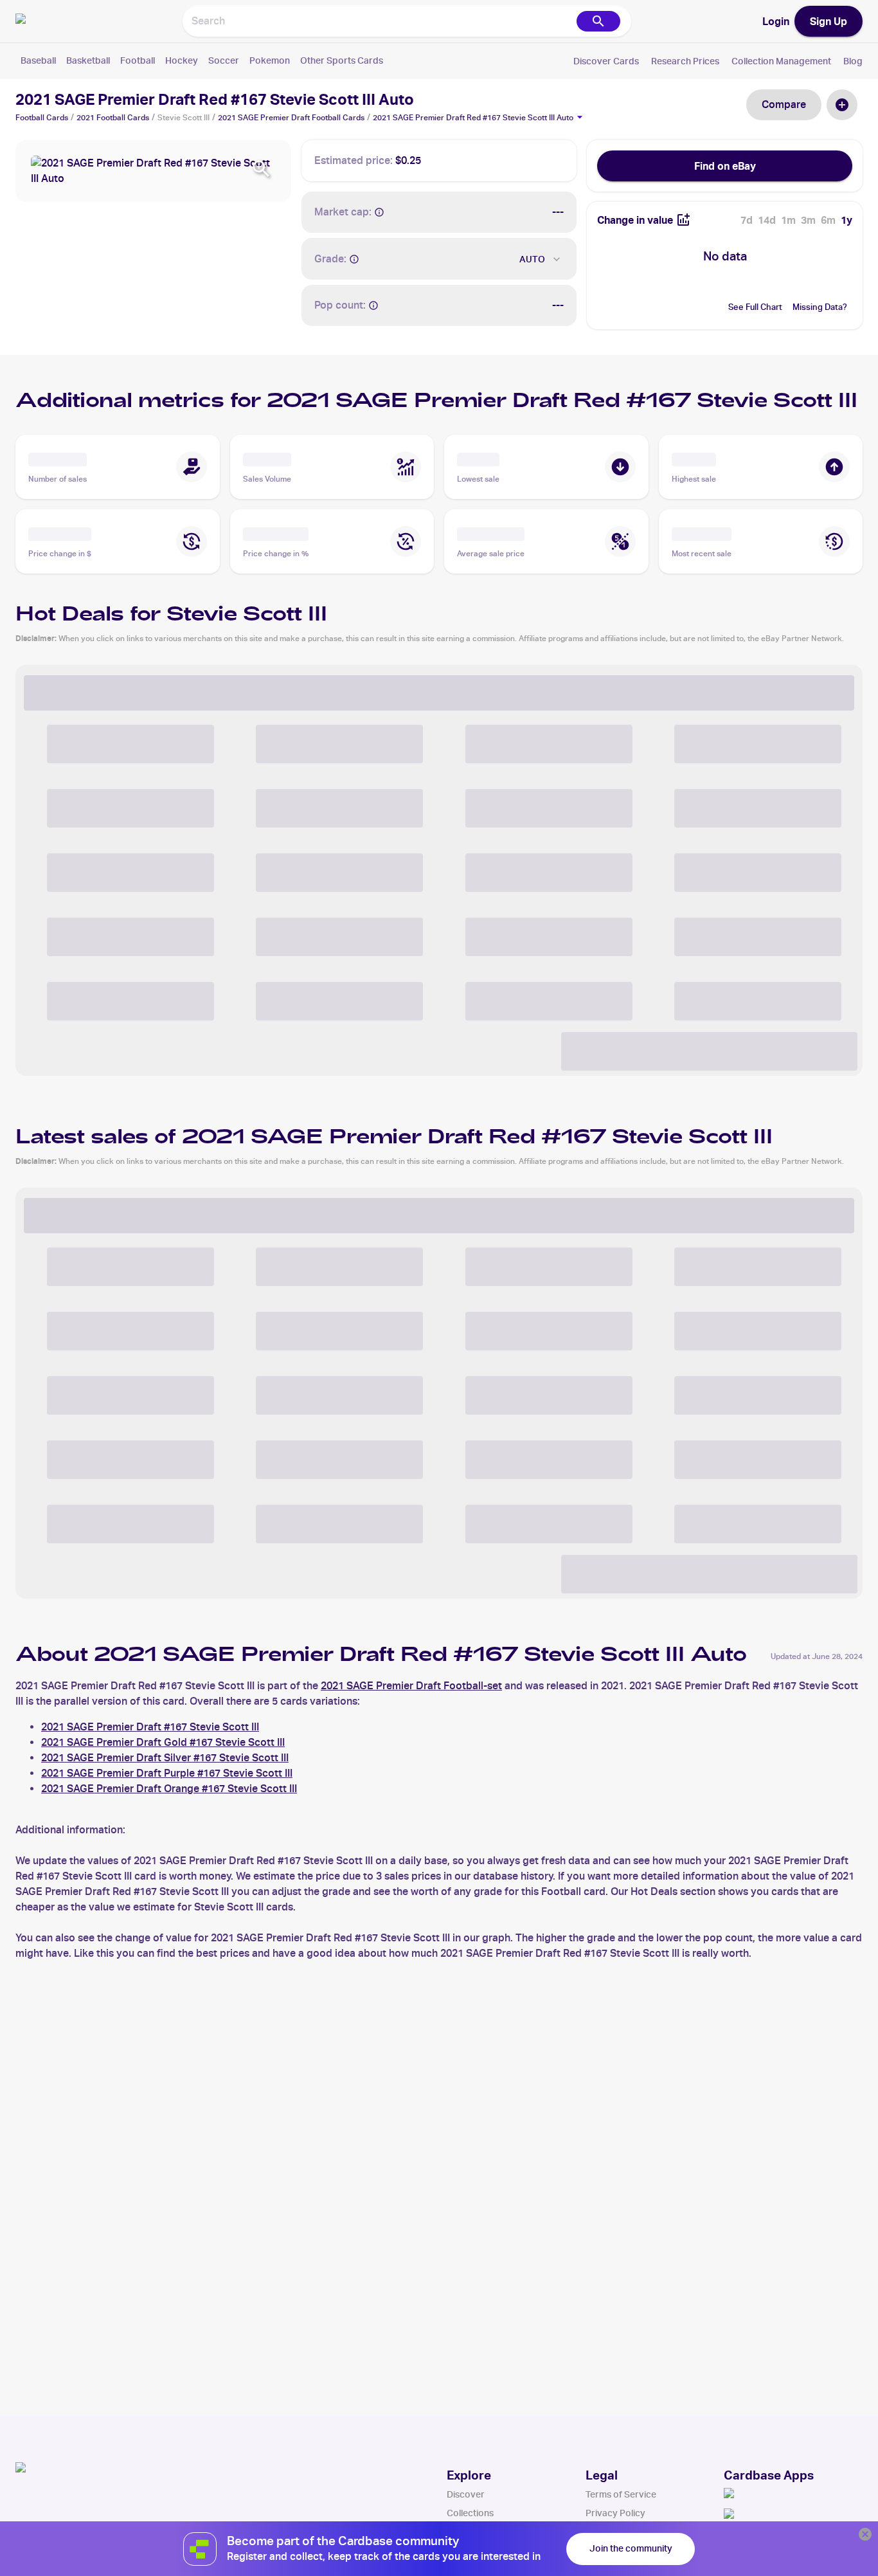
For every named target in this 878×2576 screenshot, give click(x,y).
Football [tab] (138, 60)
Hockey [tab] (182, 60)
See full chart (755, 307)
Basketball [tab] (88, 60)
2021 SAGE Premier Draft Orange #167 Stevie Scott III (169, 1789)
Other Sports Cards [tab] (342, 60)
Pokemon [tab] (270, 60)
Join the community (631, 2548)
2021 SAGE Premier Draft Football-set (411, 1686)
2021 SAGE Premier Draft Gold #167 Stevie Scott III (163, 1742)
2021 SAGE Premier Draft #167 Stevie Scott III (150, 1727)
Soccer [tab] (224, 60)
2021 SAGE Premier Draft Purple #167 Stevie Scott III (167, 1773)
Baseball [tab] (38, 60)
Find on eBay (725, 166)
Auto (532, 259)
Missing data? (820, 307)
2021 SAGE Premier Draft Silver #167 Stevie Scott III (165, 1758)
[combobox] (379, 21)
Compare (784, 104)
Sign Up (829, 21)
